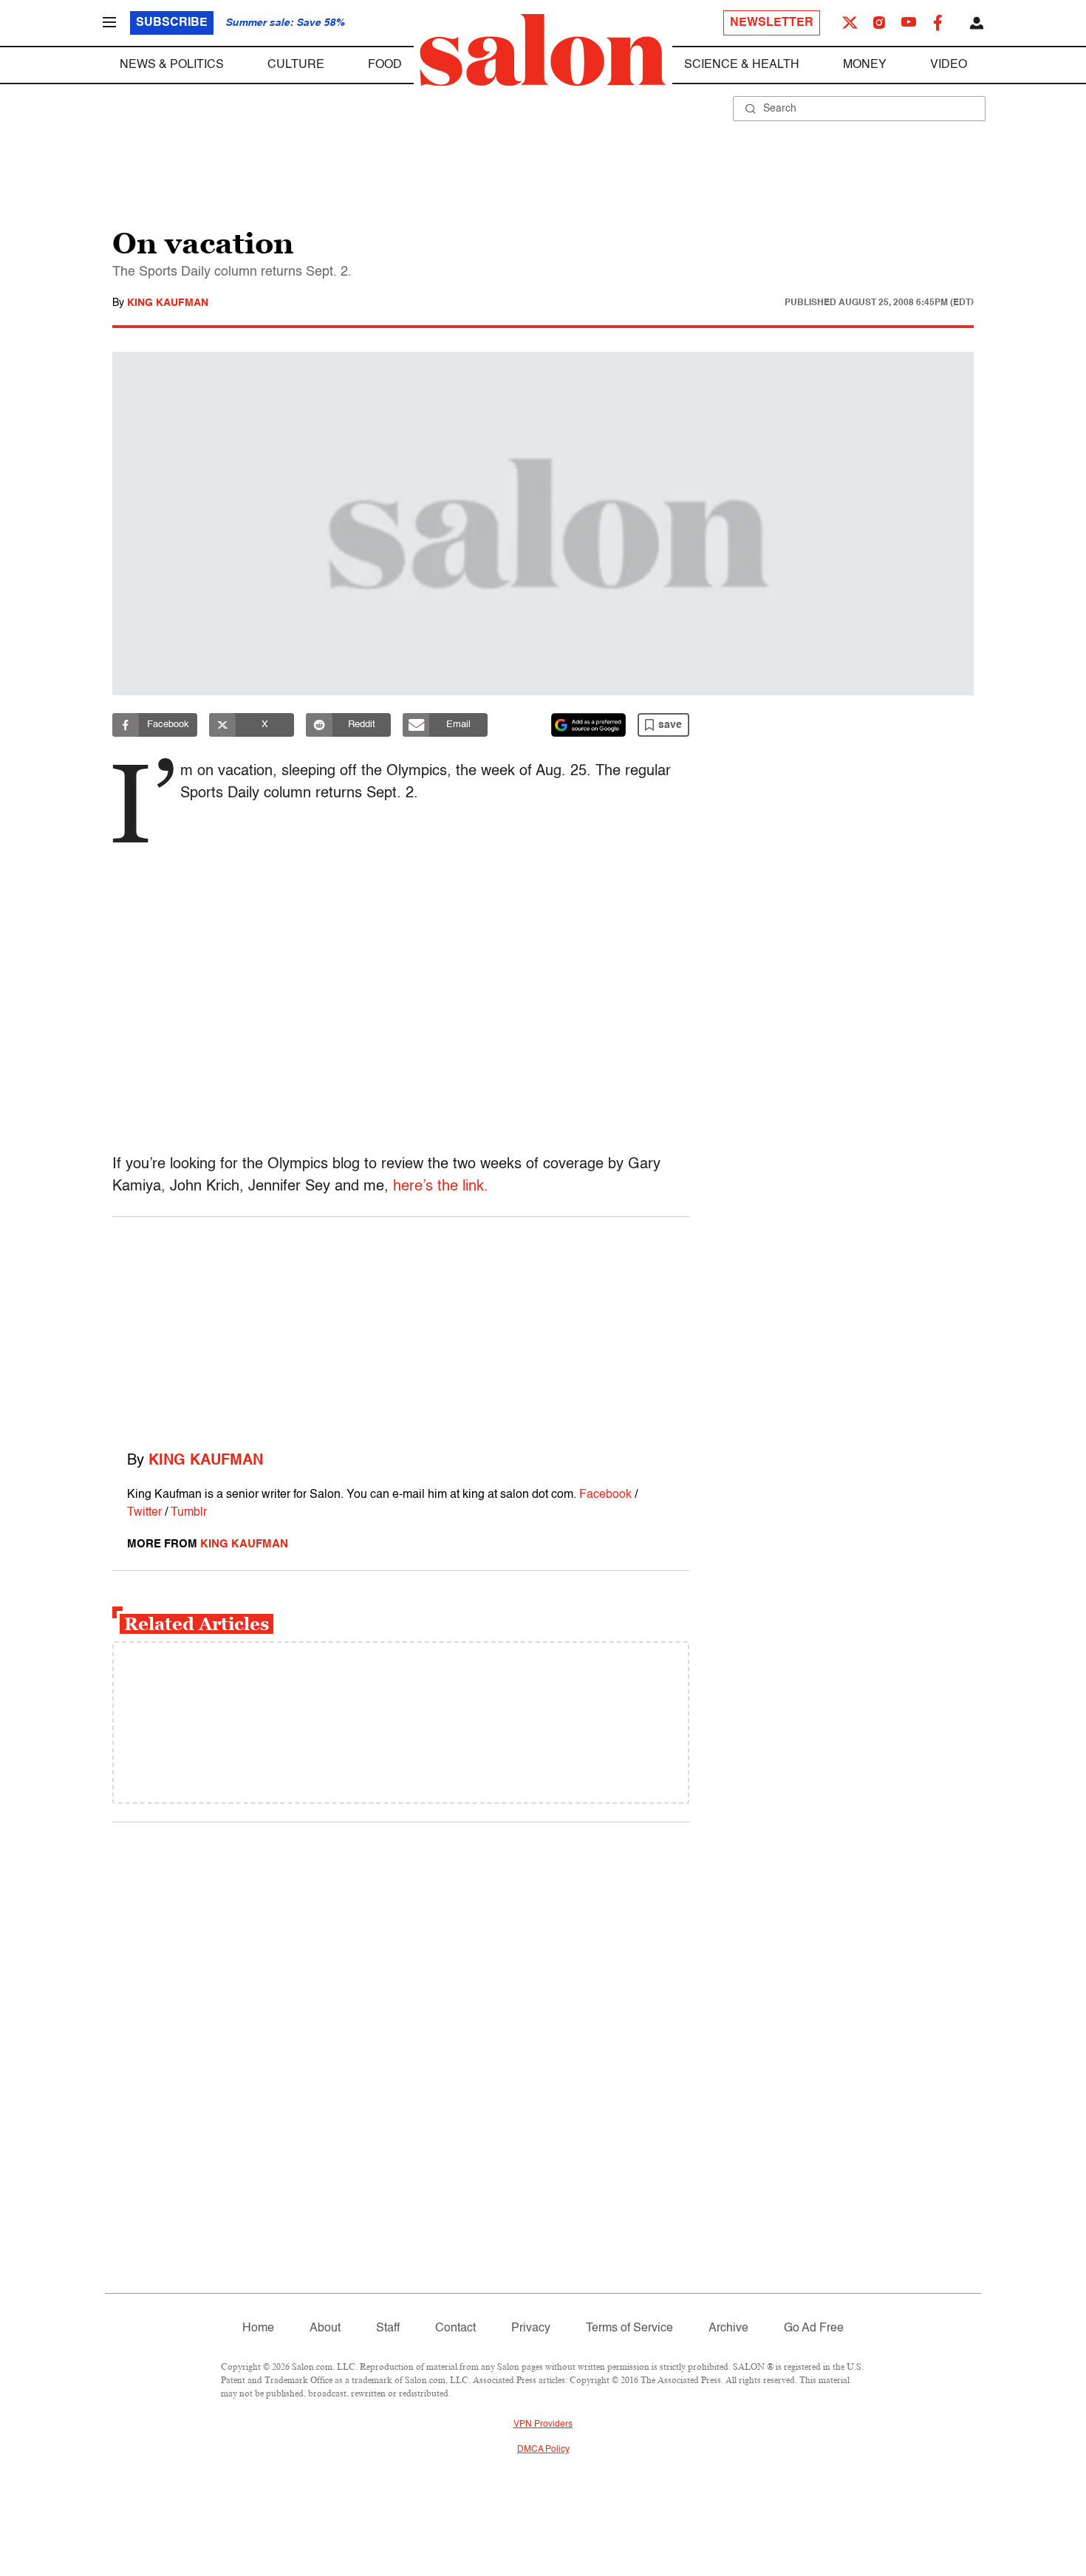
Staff (388, 2328)
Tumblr (189, 1513)
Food (385, 65)
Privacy (531, 2328)
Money (865, 65)
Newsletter (772, 23)
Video (949, 65)
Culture (296, 65)
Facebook (605, 1495)
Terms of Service (629, 2328)
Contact (455, 2328)
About (325, 2328)
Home (258, 2328)
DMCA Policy (543, 2450)
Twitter (144, 1513)
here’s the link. (441, 1187)
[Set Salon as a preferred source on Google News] (589, 725)
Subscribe (172, 23)
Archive (728, 2328)
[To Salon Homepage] (543, 50)
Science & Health (742, 65)
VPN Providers (543, 2425)
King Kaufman (168, 303)
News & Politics (172, 65)
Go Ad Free (814, 2328)
